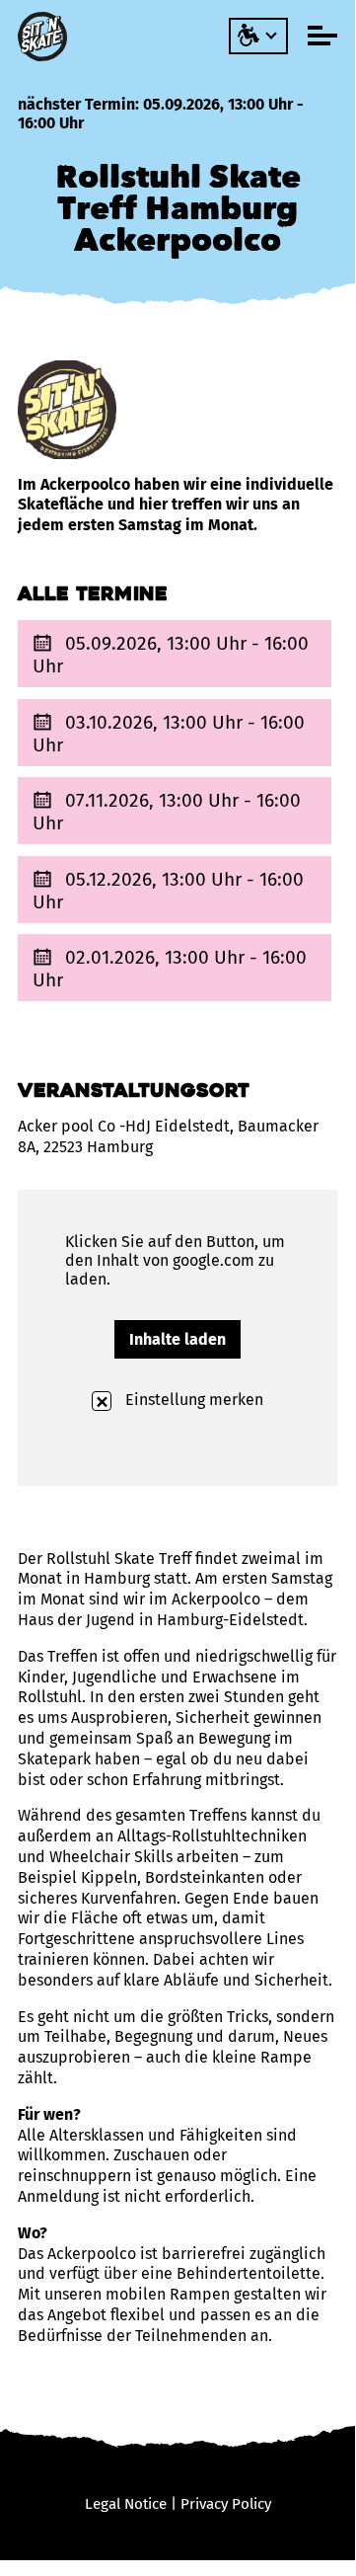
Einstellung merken (192, 1400)
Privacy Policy (226, 2504)
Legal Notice (126, 2504)
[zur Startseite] (45, 37)
